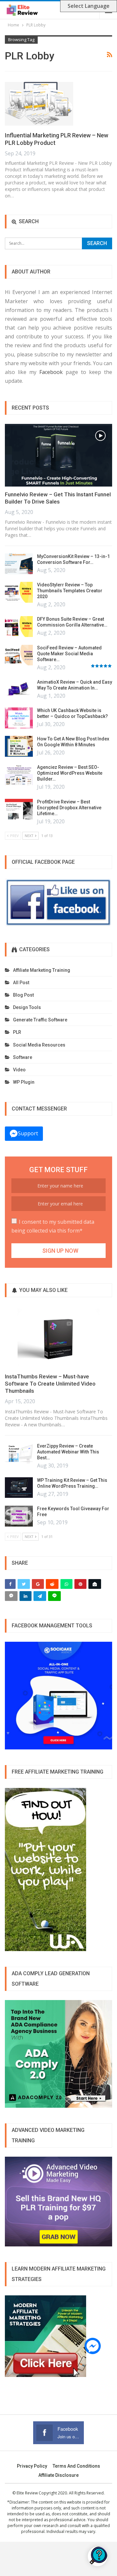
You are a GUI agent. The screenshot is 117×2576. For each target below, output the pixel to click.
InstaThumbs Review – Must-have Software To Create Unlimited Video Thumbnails (50, 1384)
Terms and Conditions (76, 2466)
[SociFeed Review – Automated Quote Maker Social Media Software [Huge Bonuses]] (19, 655)
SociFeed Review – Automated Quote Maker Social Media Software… (69, 654)
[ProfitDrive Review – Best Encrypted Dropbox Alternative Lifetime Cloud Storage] (19, 809)
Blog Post (23, 995)
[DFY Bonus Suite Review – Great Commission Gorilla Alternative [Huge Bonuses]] (19, 627)
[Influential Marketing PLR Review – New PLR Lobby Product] (39, 104)
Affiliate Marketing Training (42, 970)
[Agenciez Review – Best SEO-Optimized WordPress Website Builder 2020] (19, 775)
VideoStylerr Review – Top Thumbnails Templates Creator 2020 (70, 591)
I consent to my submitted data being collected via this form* (53, 1226)
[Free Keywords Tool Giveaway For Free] (19, 1516)
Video (19, 1070)
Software (23, 1057)
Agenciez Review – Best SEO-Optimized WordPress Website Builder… (70, 773)
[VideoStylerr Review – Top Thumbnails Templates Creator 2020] (19, 592)
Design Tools (27, 1007)
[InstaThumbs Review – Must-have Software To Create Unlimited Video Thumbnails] (58, 1337)
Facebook (51, 372)
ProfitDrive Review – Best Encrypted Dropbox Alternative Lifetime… (69, 808)
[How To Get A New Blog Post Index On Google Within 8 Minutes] (19, 746)
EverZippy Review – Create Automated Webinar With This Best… (68, 1452)
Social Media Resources (39, 1045)
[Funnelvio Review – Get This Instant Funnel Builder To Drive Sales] (58, 455)
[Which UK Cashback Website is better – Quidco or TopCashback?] (19, 718)
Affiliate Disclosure (58, 2475)
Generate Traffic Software (40, 1020)
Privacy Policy (32, 2466)
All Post (21, 983)
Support (28, 1133)
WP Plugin (24, 1082)
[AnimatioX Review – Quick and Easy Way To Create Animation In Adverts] (19, 690)
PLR (17, 1032)
